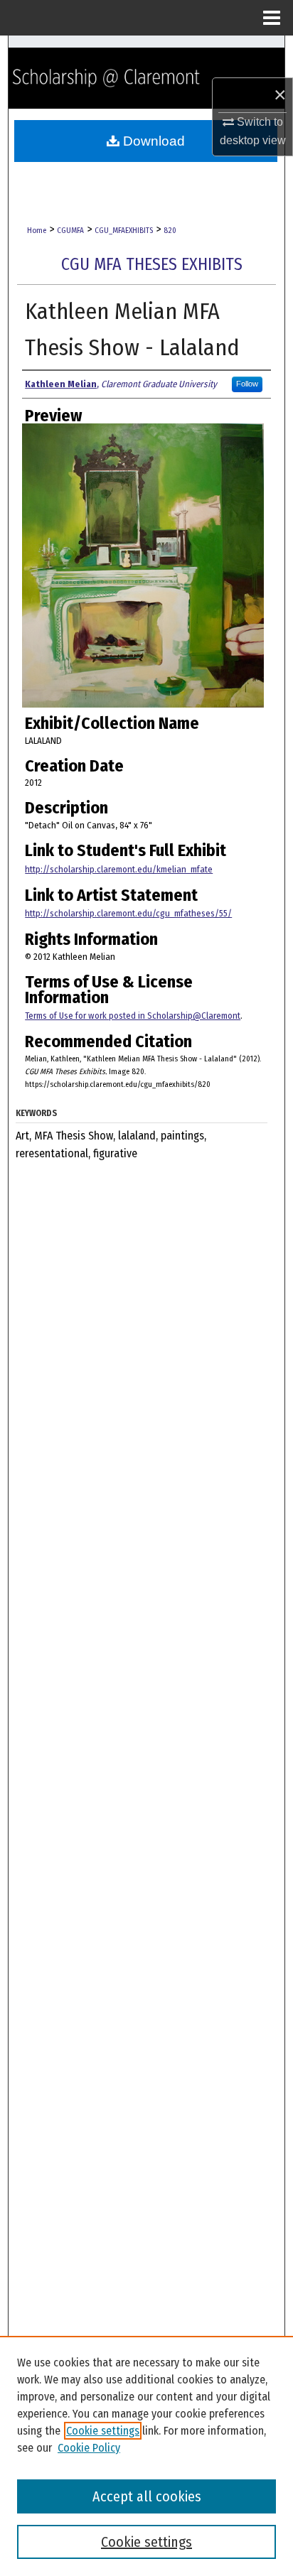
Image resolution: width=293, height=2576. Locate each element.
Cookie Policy (89, 2448)
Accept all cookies (147, 2496)
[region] (146, 2456)
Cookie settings (103, 2431)
